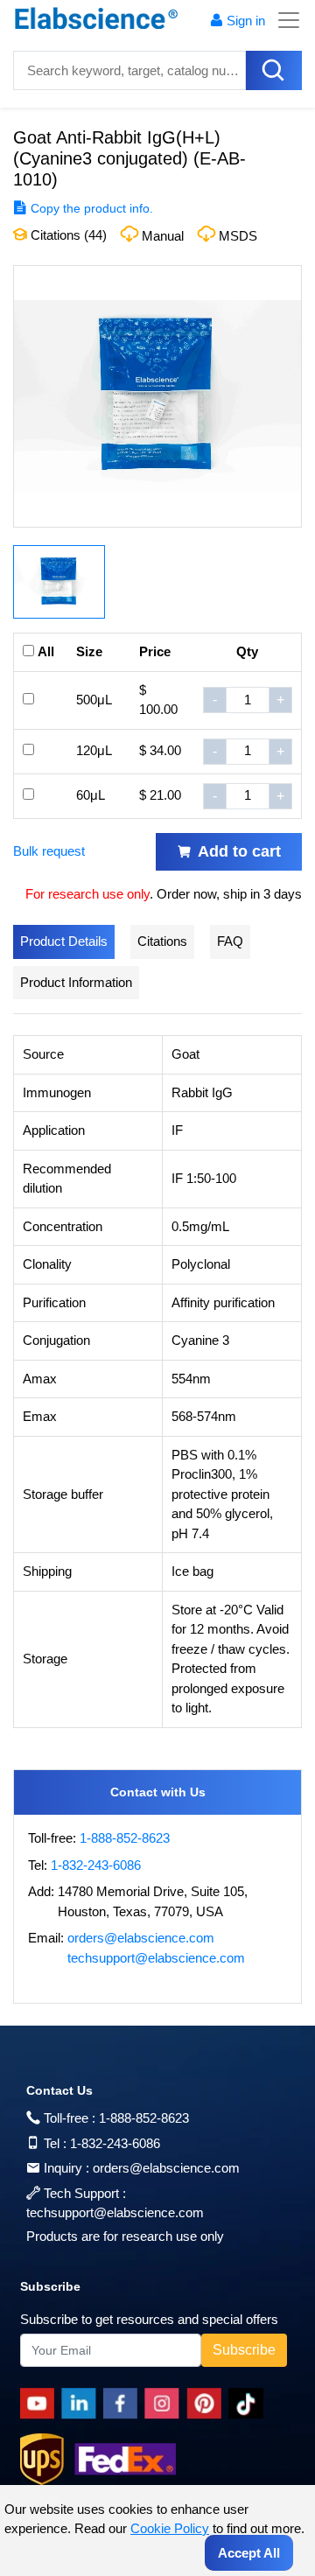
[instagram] (165, 2404)
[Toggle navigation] (283, 20)
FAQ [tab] (230, 941)
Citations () (67, 235)
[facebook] (124, 2404)
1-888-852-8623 (125, 1838)
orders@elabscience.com (141, 1938)
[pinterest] (207, 2404)
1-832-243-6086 (96, 1865)
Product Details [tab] (64, 941)
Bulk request (49, 851)
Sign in (246, 21)
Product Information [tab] (76, 982)
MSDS (238, 236)
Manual (163, 236)
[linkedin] (82, 2404)
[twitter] (249, 2404)
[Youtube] (41, 2404)
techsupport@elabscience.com (156, 1958)
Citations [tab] (162, 941)
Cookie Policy (170, 2528)
